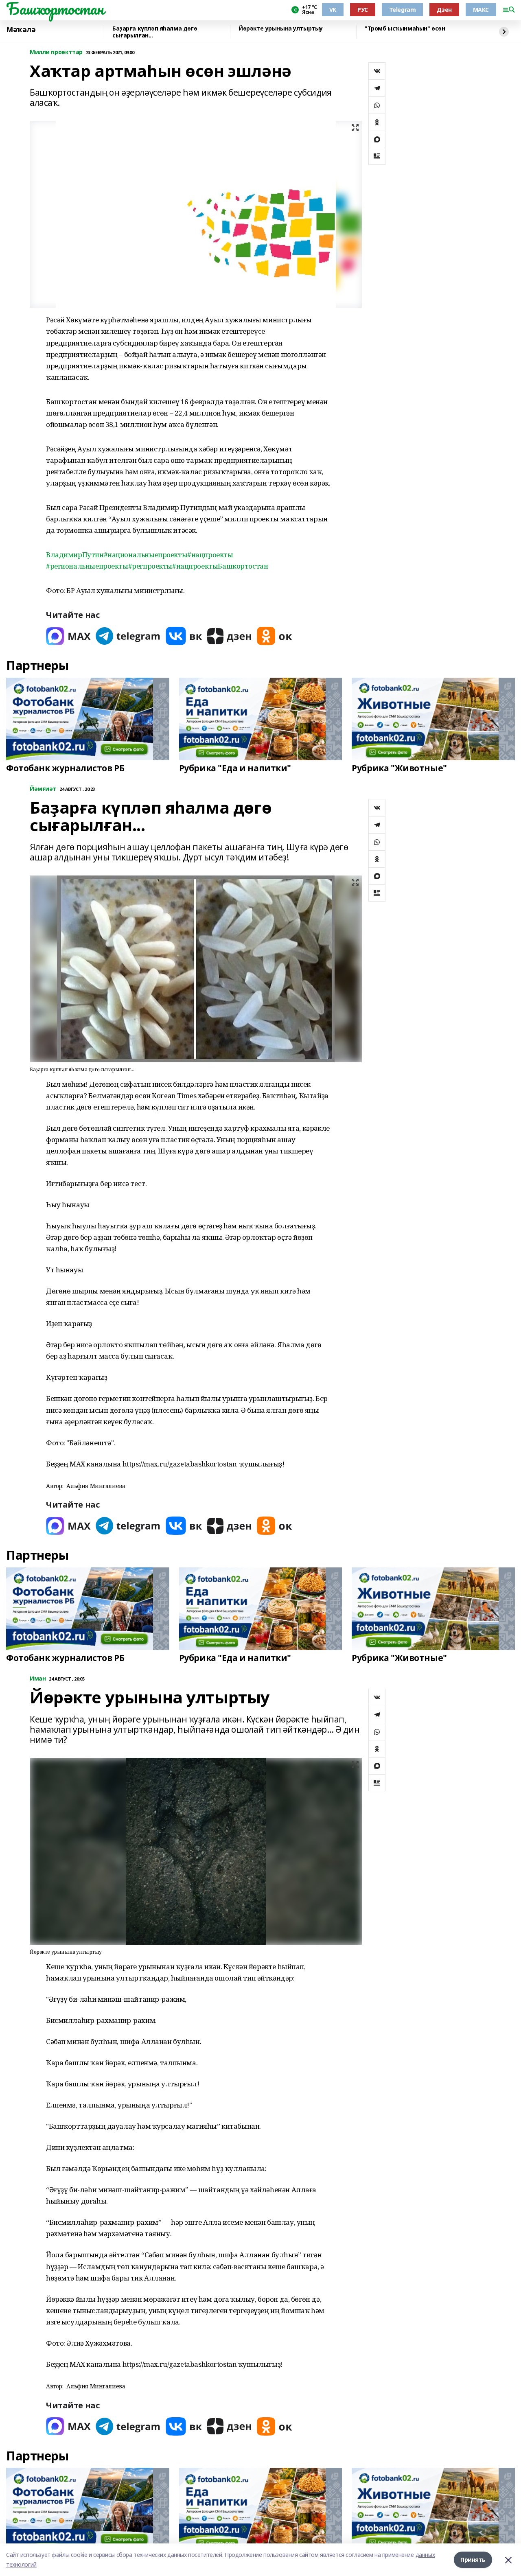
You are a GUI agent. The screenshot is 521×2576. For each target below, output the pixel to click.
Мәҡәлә (21, 30)
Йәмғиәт (43, 789)
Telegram (403, 10)
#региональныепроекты (87, 566)
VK (333, 10)
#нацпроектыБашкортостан (220, 566)
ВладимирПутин (75, 555)
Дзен (444, 10)
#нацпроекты (210, 555)
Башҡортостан (55, 9)
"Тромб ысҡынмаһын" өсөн (405, 29)
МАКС (481, 10)
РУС (363, 10)
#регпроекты (150, 566)
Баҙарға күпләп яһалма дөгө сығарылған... (155, 32)
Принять (473, 2560)
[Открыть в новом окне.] (68, 636)
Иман (38, 1679)
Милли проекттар (56, 52)
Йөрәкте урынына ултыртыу (281, 29)
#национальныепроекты (146, 555)
